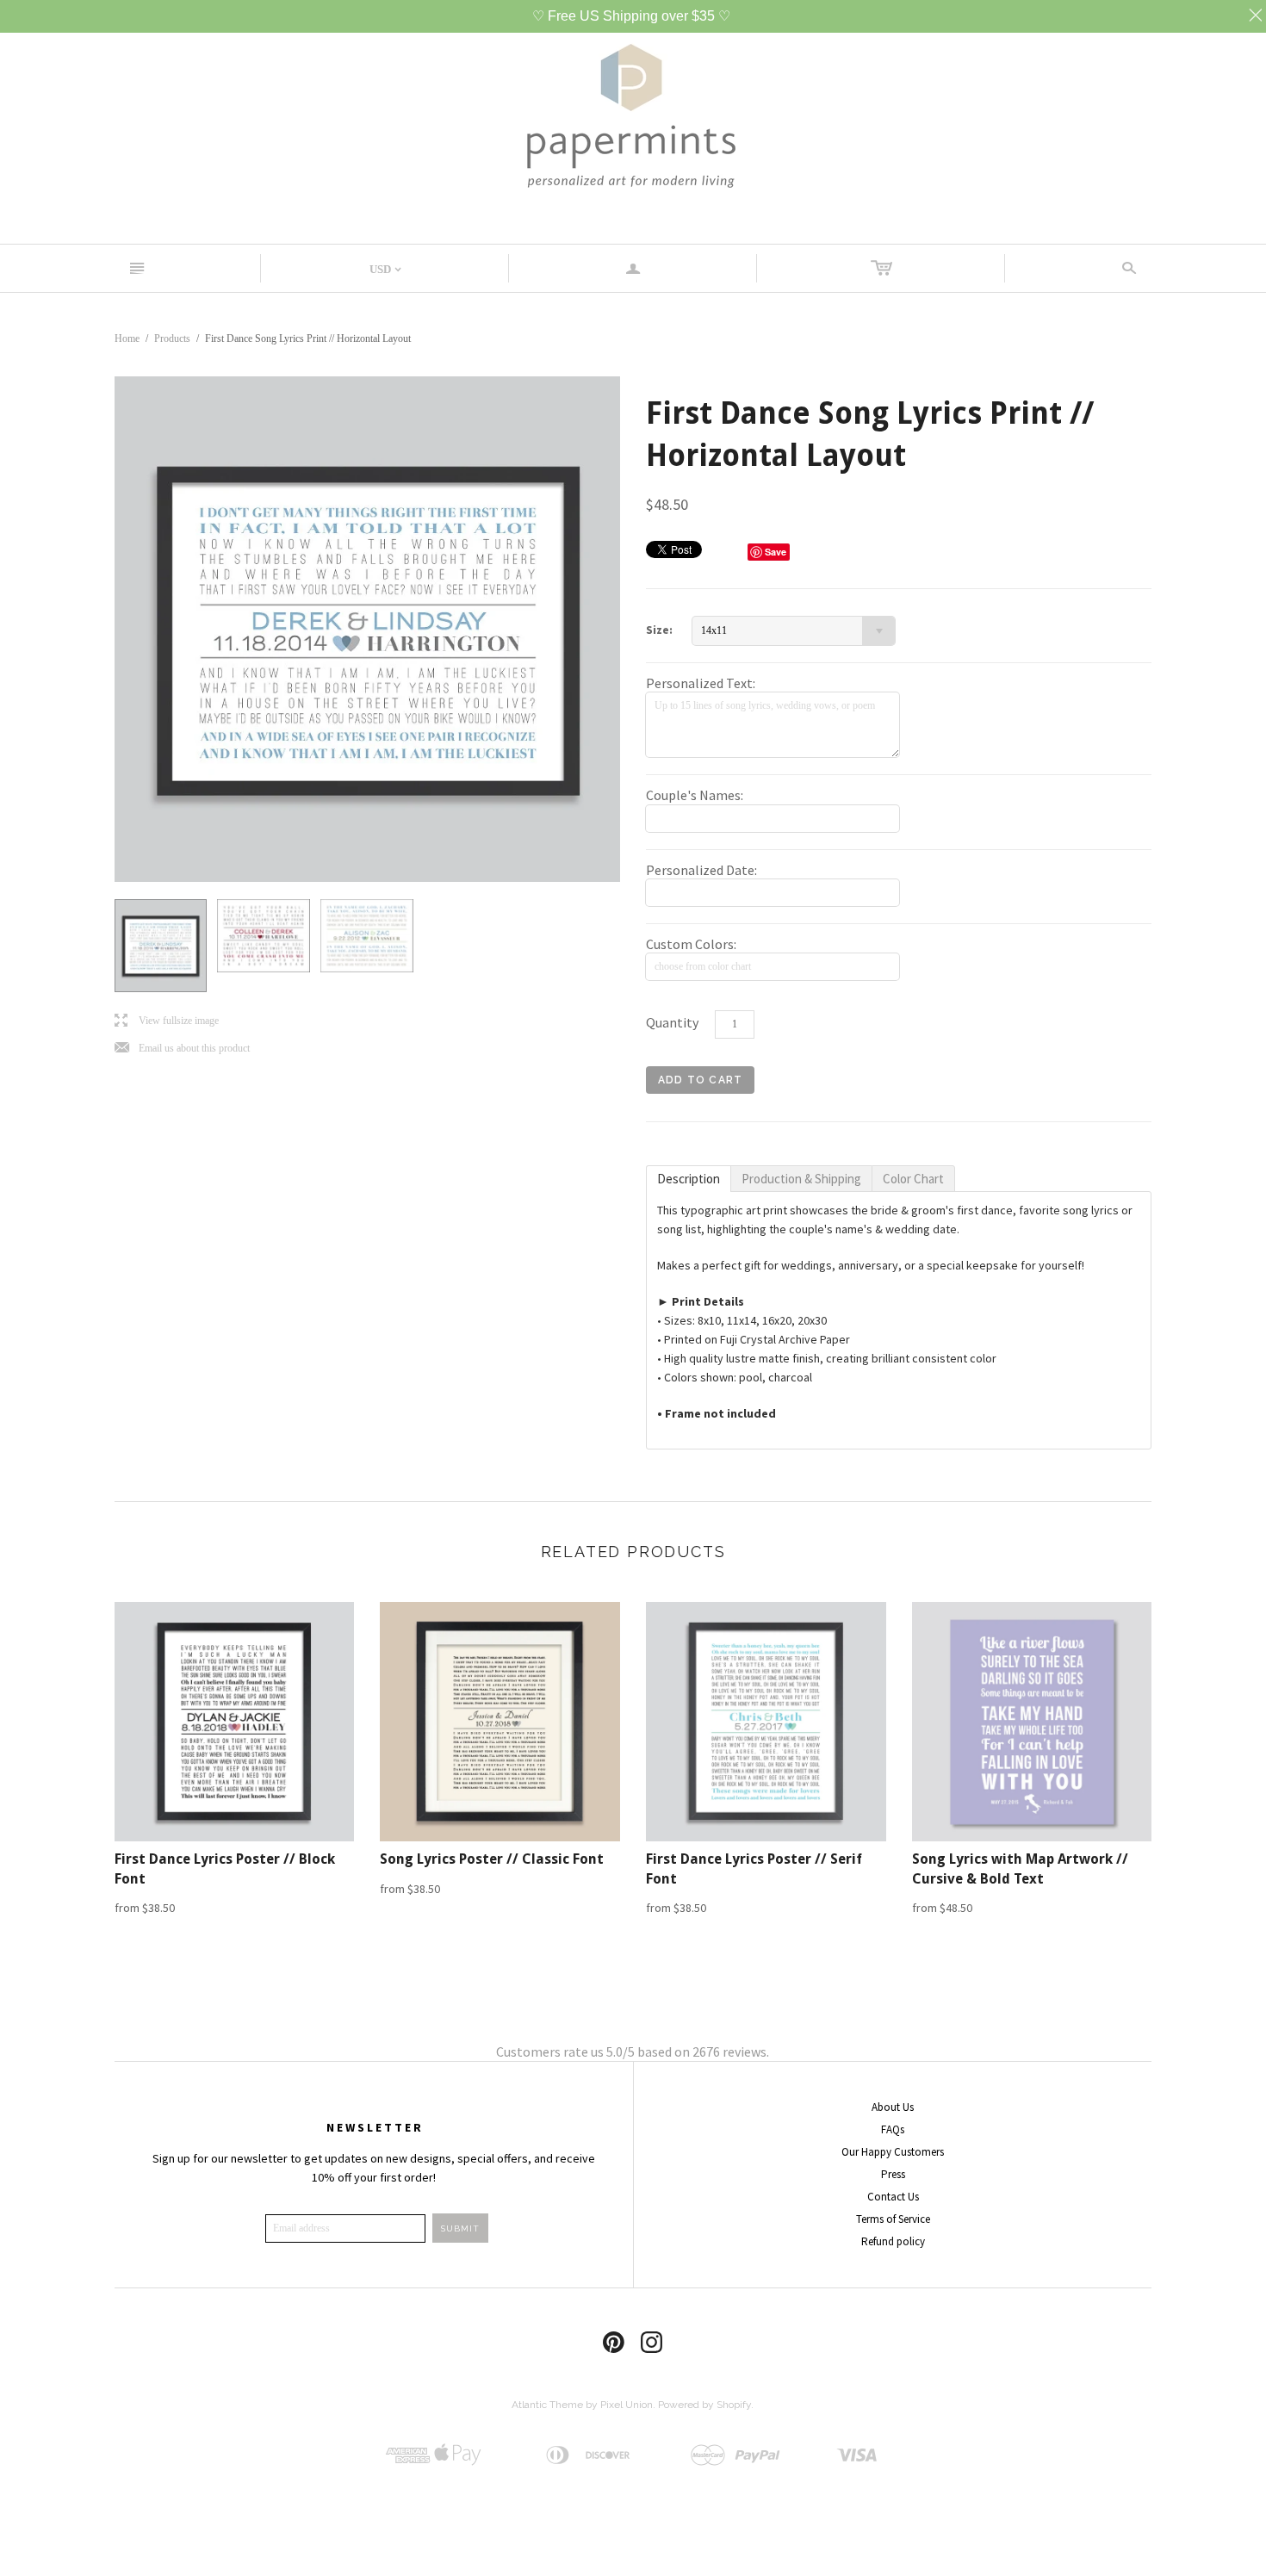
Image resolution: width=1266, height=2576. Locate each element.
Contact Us (893, 2197)
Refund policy (893, 2241)
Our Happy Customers (893, 2152)
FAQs (893, 2129)
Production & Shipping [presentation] (801, 1179)
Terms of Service (893, 2219)
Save (776, 552)
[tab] (689, 1179)
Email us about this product (182, 1049)
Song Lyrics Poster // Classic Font (492, 1859)
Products (172, 338)
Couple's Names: (695, 795)
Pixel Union (627, 2405)
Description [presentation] (689, 1179)
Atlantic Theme (547, 2405)
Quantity (672, 1022)
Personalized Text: (701, 683)
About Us (893, 2107)
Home (127, 338)
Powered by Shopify (704, 2405)
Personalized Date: (701, 870)
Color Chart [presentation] (913, 1179)
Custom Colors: (691, 944)
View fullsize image (167, 1021)
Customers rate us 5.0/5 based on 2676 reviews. (633, 2051)
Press (893, 2174)
